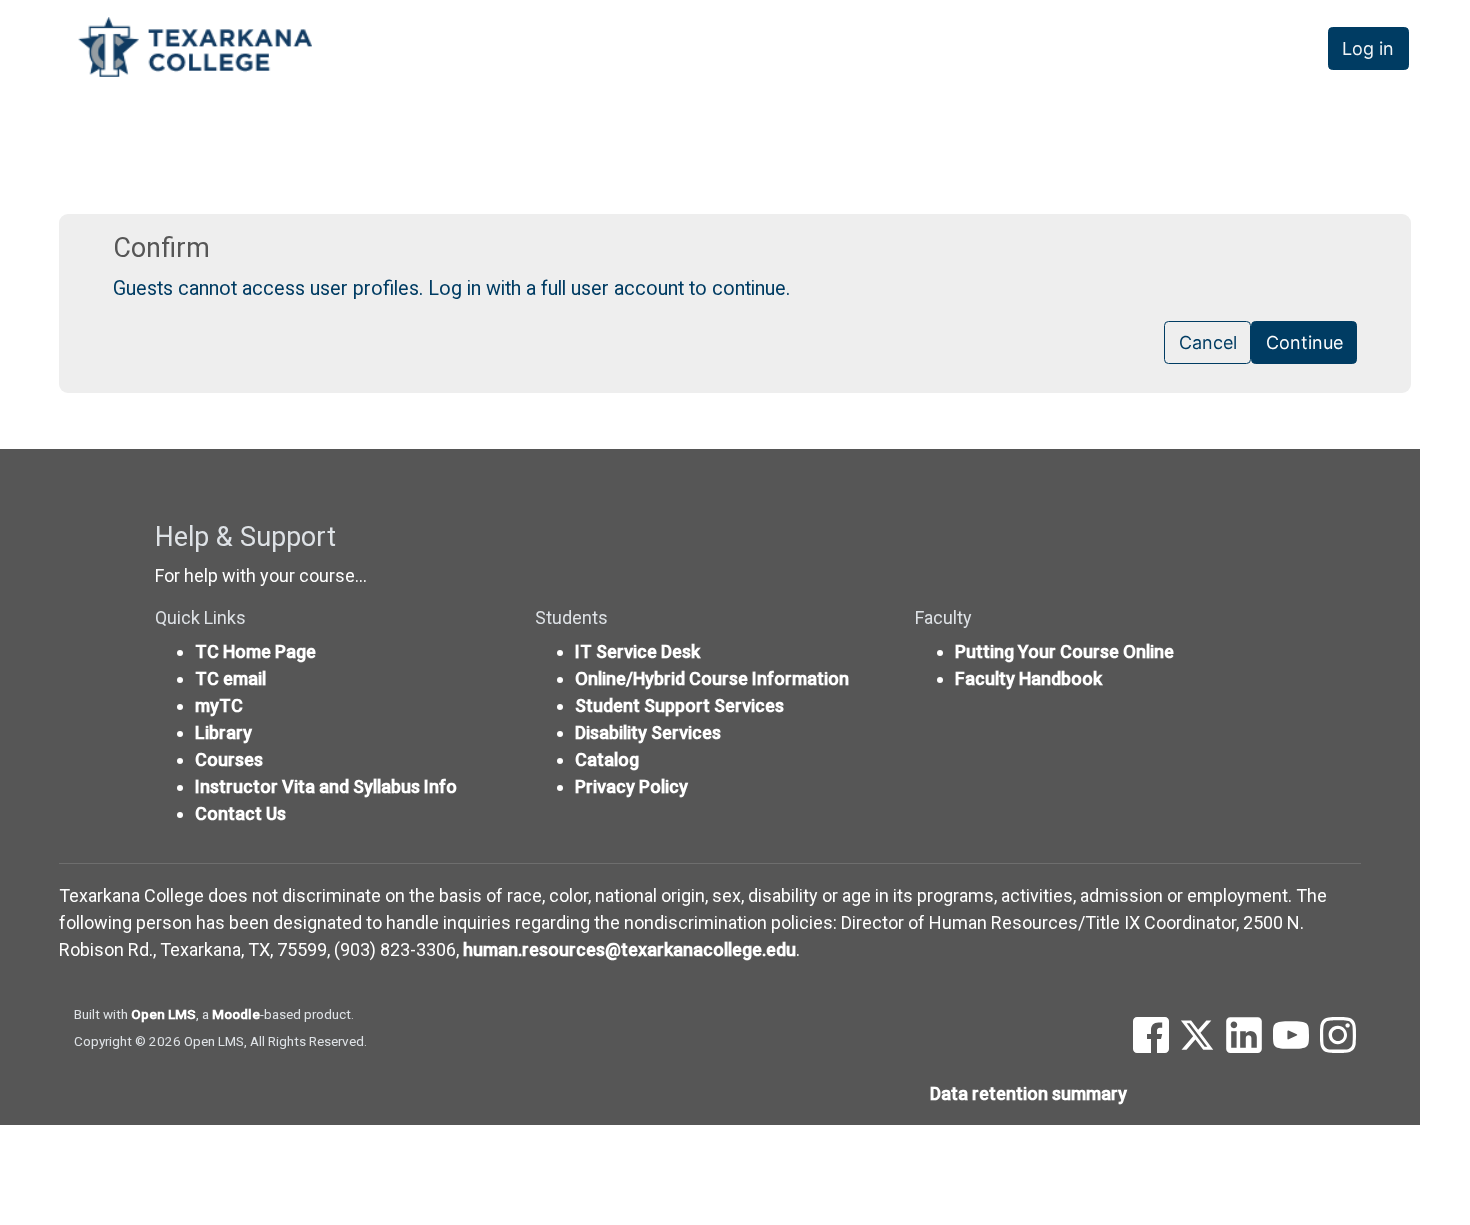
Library (223, 732)
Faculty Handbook (1028, 678)
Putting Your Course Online (1064, 651)
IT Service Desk (637, 651)
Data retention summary (1028, 1093)
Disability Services (648, 732)
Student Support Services (679, 705)
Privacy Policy (631, 786)
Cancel (1208, 342)
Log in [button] (1368, 48)
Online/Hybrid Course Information (712, 678)
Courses (229, 759)
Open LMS (163, 1014)
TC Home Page (255, 651)
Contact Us (240, 813)
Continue (1304, 342)
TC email (230, 678)
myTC (219, 705)
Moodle (236, 1014)
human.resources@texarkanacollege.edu (629, 949)
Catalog (607, 759)
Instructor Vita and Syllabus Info (326, 786)
